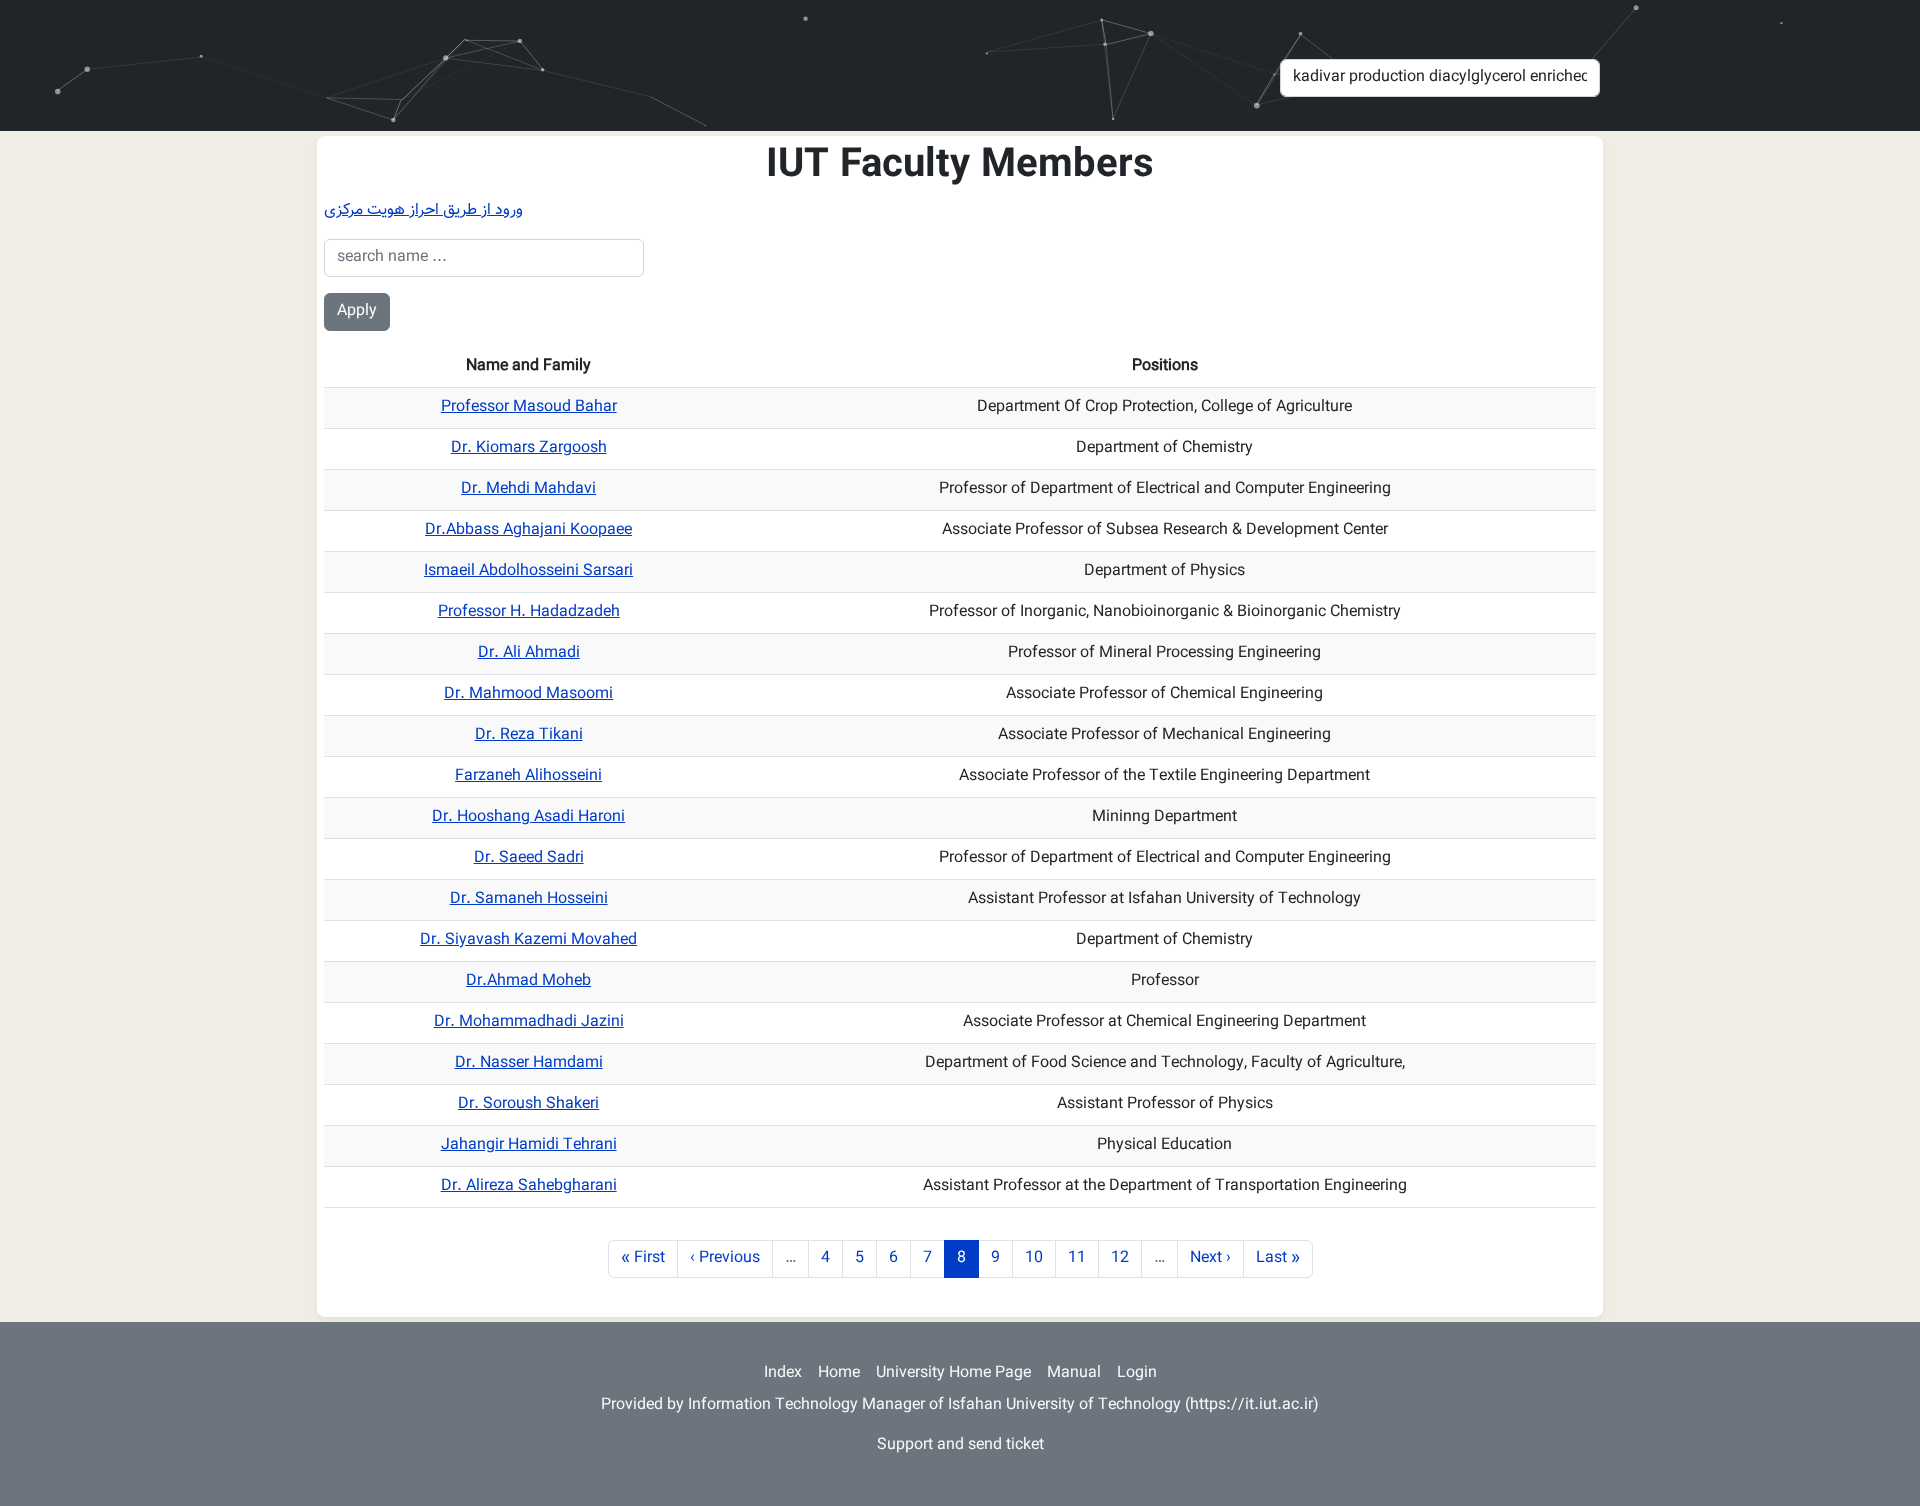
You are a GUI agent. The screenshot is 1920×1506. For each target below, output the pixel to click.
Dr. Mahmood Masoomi (528, 694)
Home (839, 1373)
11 (1083, 1258)
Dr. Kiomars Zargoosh (529, 448)
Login (1137, 1373)
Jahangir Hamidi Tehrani (529, 1145)
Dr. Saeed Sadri (529, 858)
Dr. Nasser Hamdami (529, 1063)
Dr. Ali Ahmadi (529, 653)
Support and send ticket (960, 1445)
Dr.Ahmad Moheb (528, 981)
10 (1040, 1258)
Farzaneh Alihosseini (528, 776)
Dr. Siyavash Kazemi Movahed (528, 940)
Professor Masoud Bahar (529, 407)
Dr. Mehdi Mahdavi (528, 489)
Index (783, 1373)
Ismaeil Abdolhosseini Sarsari (528, 571)
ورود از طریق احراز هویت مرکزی (423, 210)
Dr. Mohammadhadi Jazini (529, 1022)
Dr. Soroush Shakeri (528, 1104)
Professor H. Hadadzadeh (529, 612)
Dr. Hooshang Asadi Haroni (528, 817)
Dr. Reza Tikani (529, 735)
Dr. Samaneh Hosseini (529, 899)
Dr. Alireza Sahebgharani (529, 1186)
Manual (1074, 1373)
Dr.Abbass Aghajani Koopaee (528, 530)
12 (1126, 1258)
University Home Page (953, 1373)
